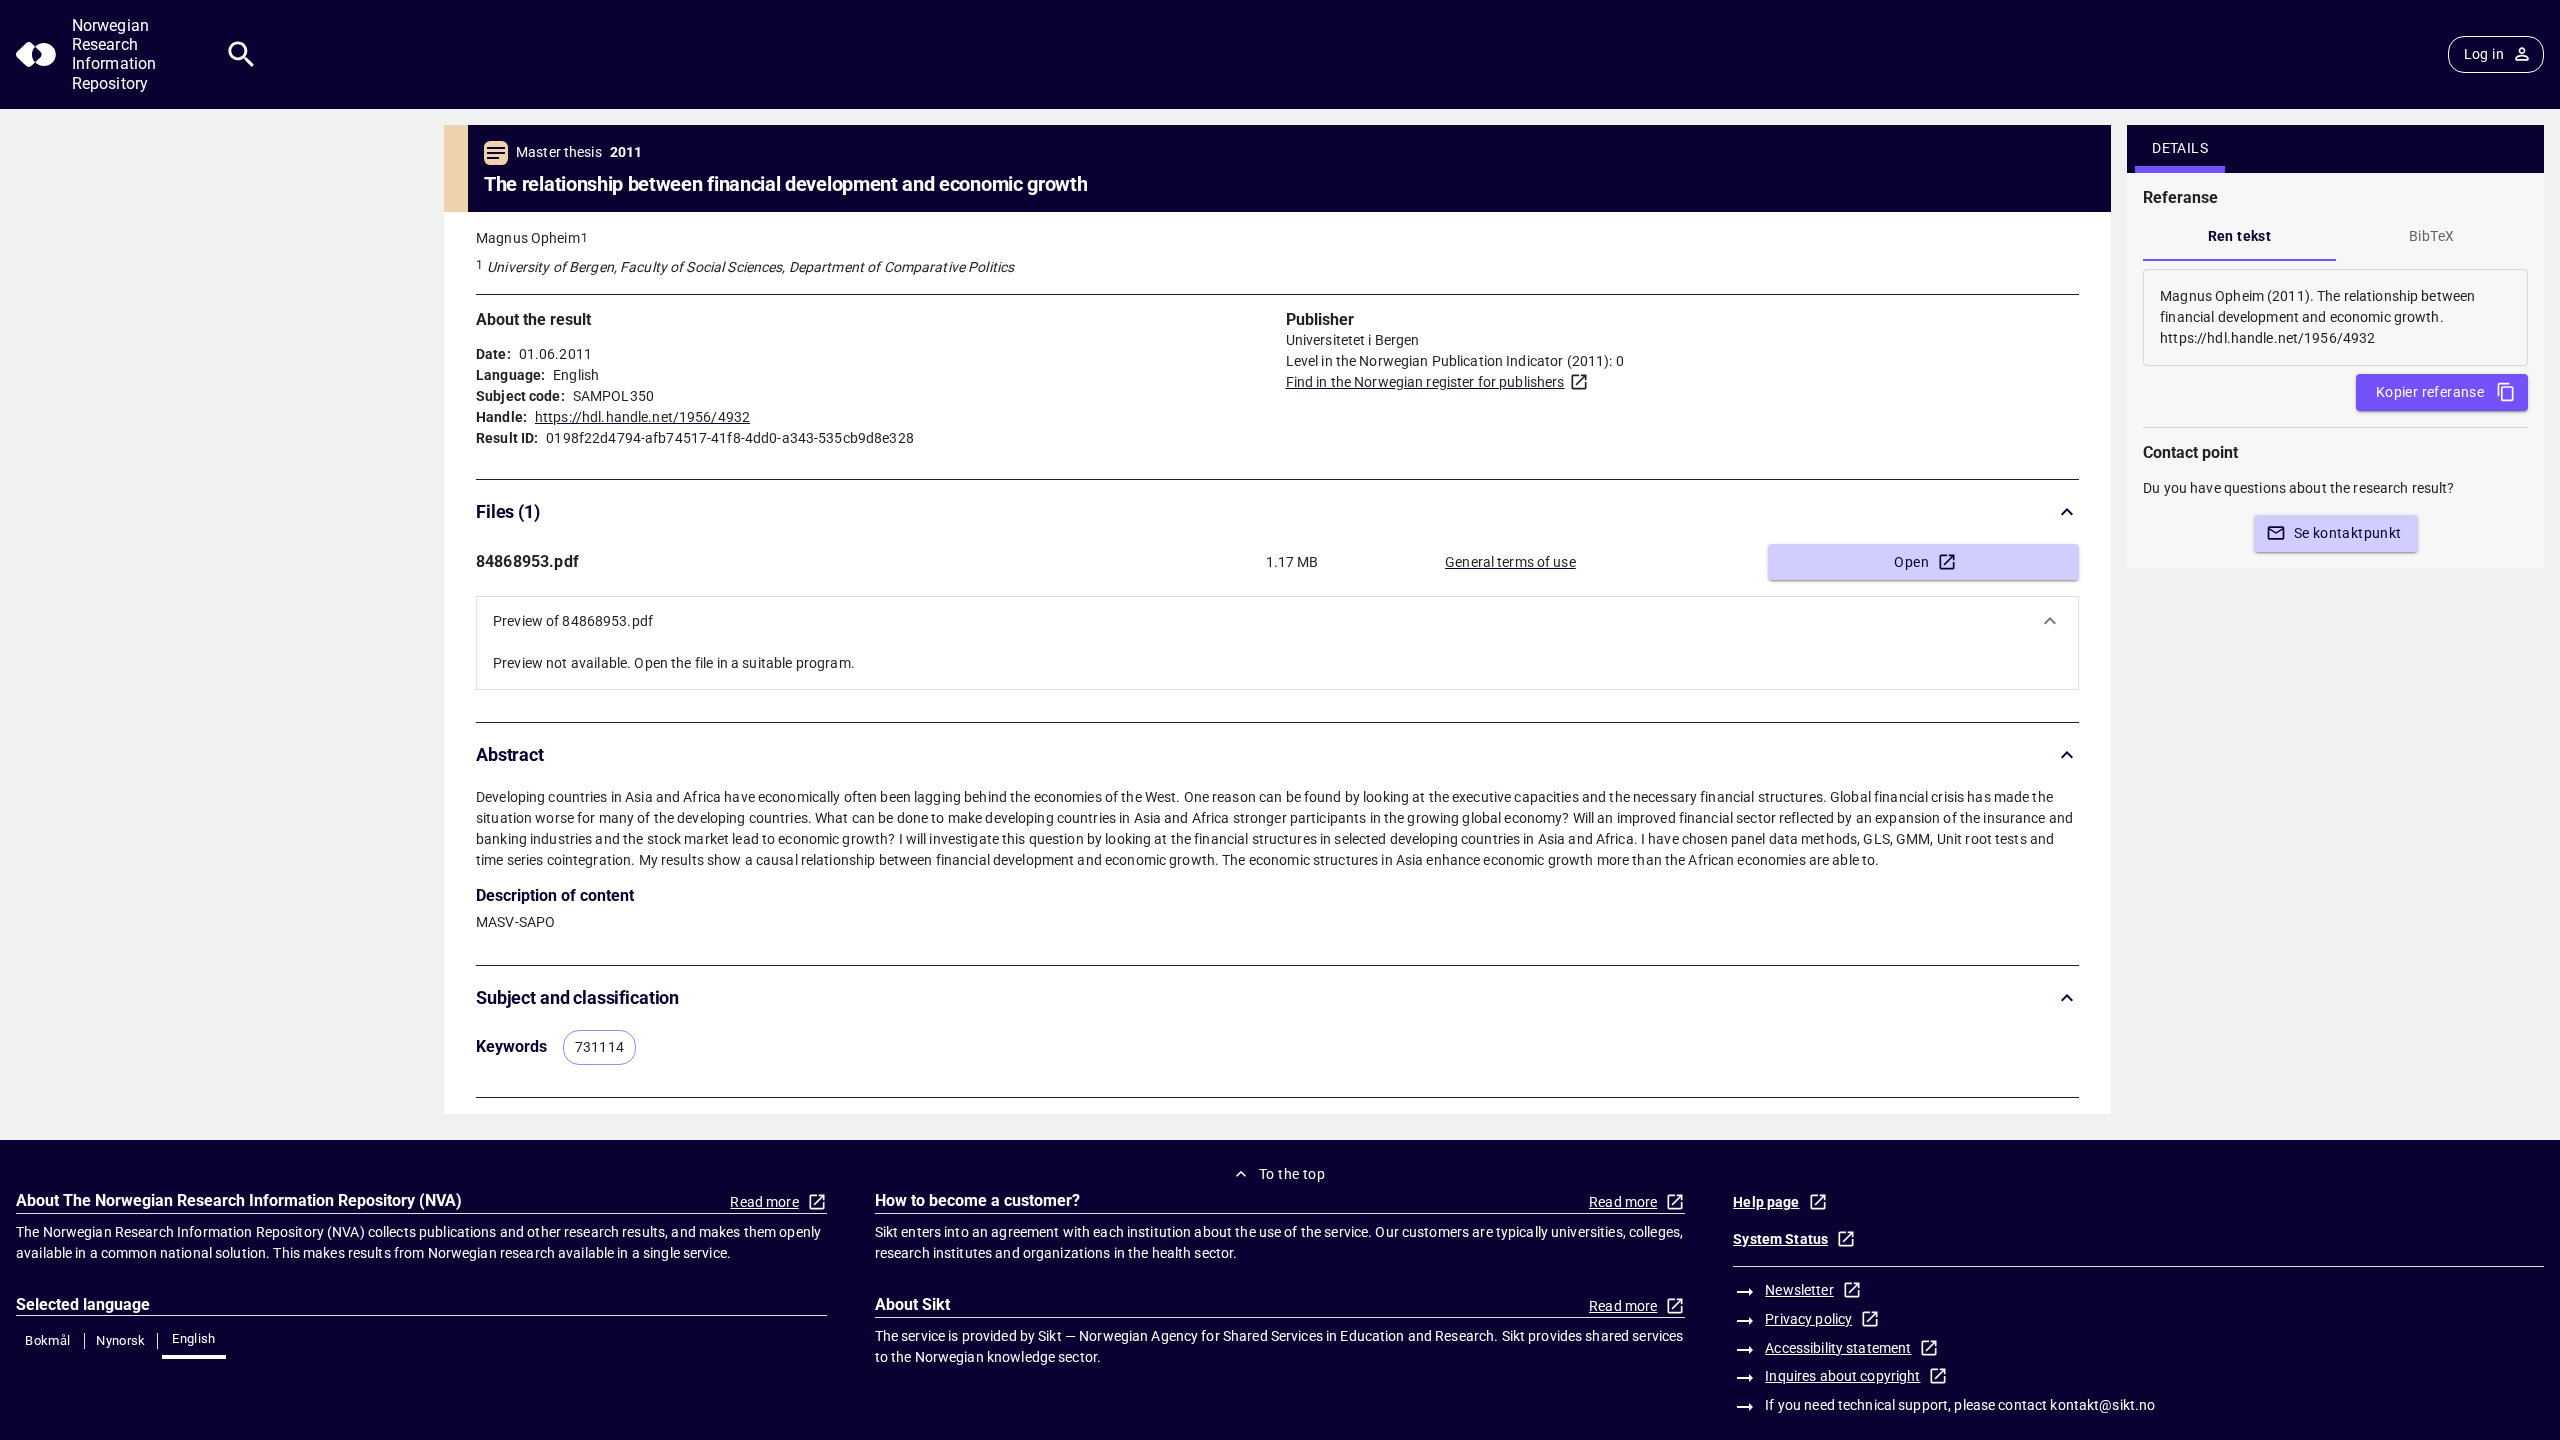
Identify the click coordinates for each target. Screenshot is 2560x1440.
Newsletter (1799, 1290)
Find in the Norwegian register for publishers (1425, 382)
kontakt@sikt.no (2102, 1405)
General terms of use (1510, 562)
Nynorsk (121, 1340)
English (194, 1338)
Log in (2484, 54)
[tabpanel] (2335, 317)
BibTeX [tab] (2431, 236)
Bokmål (47, 1340)
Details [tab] (2180, 148)
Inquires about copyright (1842, 1376)
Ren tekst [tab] (2240, 236)
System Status (1780, 1239)
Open (1911, 562)
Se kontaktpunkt (2348, 533)
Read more (764, 1202)
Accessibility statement (1838, 1348)
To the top (1292, 1174)
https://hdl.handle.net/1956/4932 (642, 417)
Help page (1766, 1202)
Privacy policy (1808, 1319)
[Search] (241, 54)
